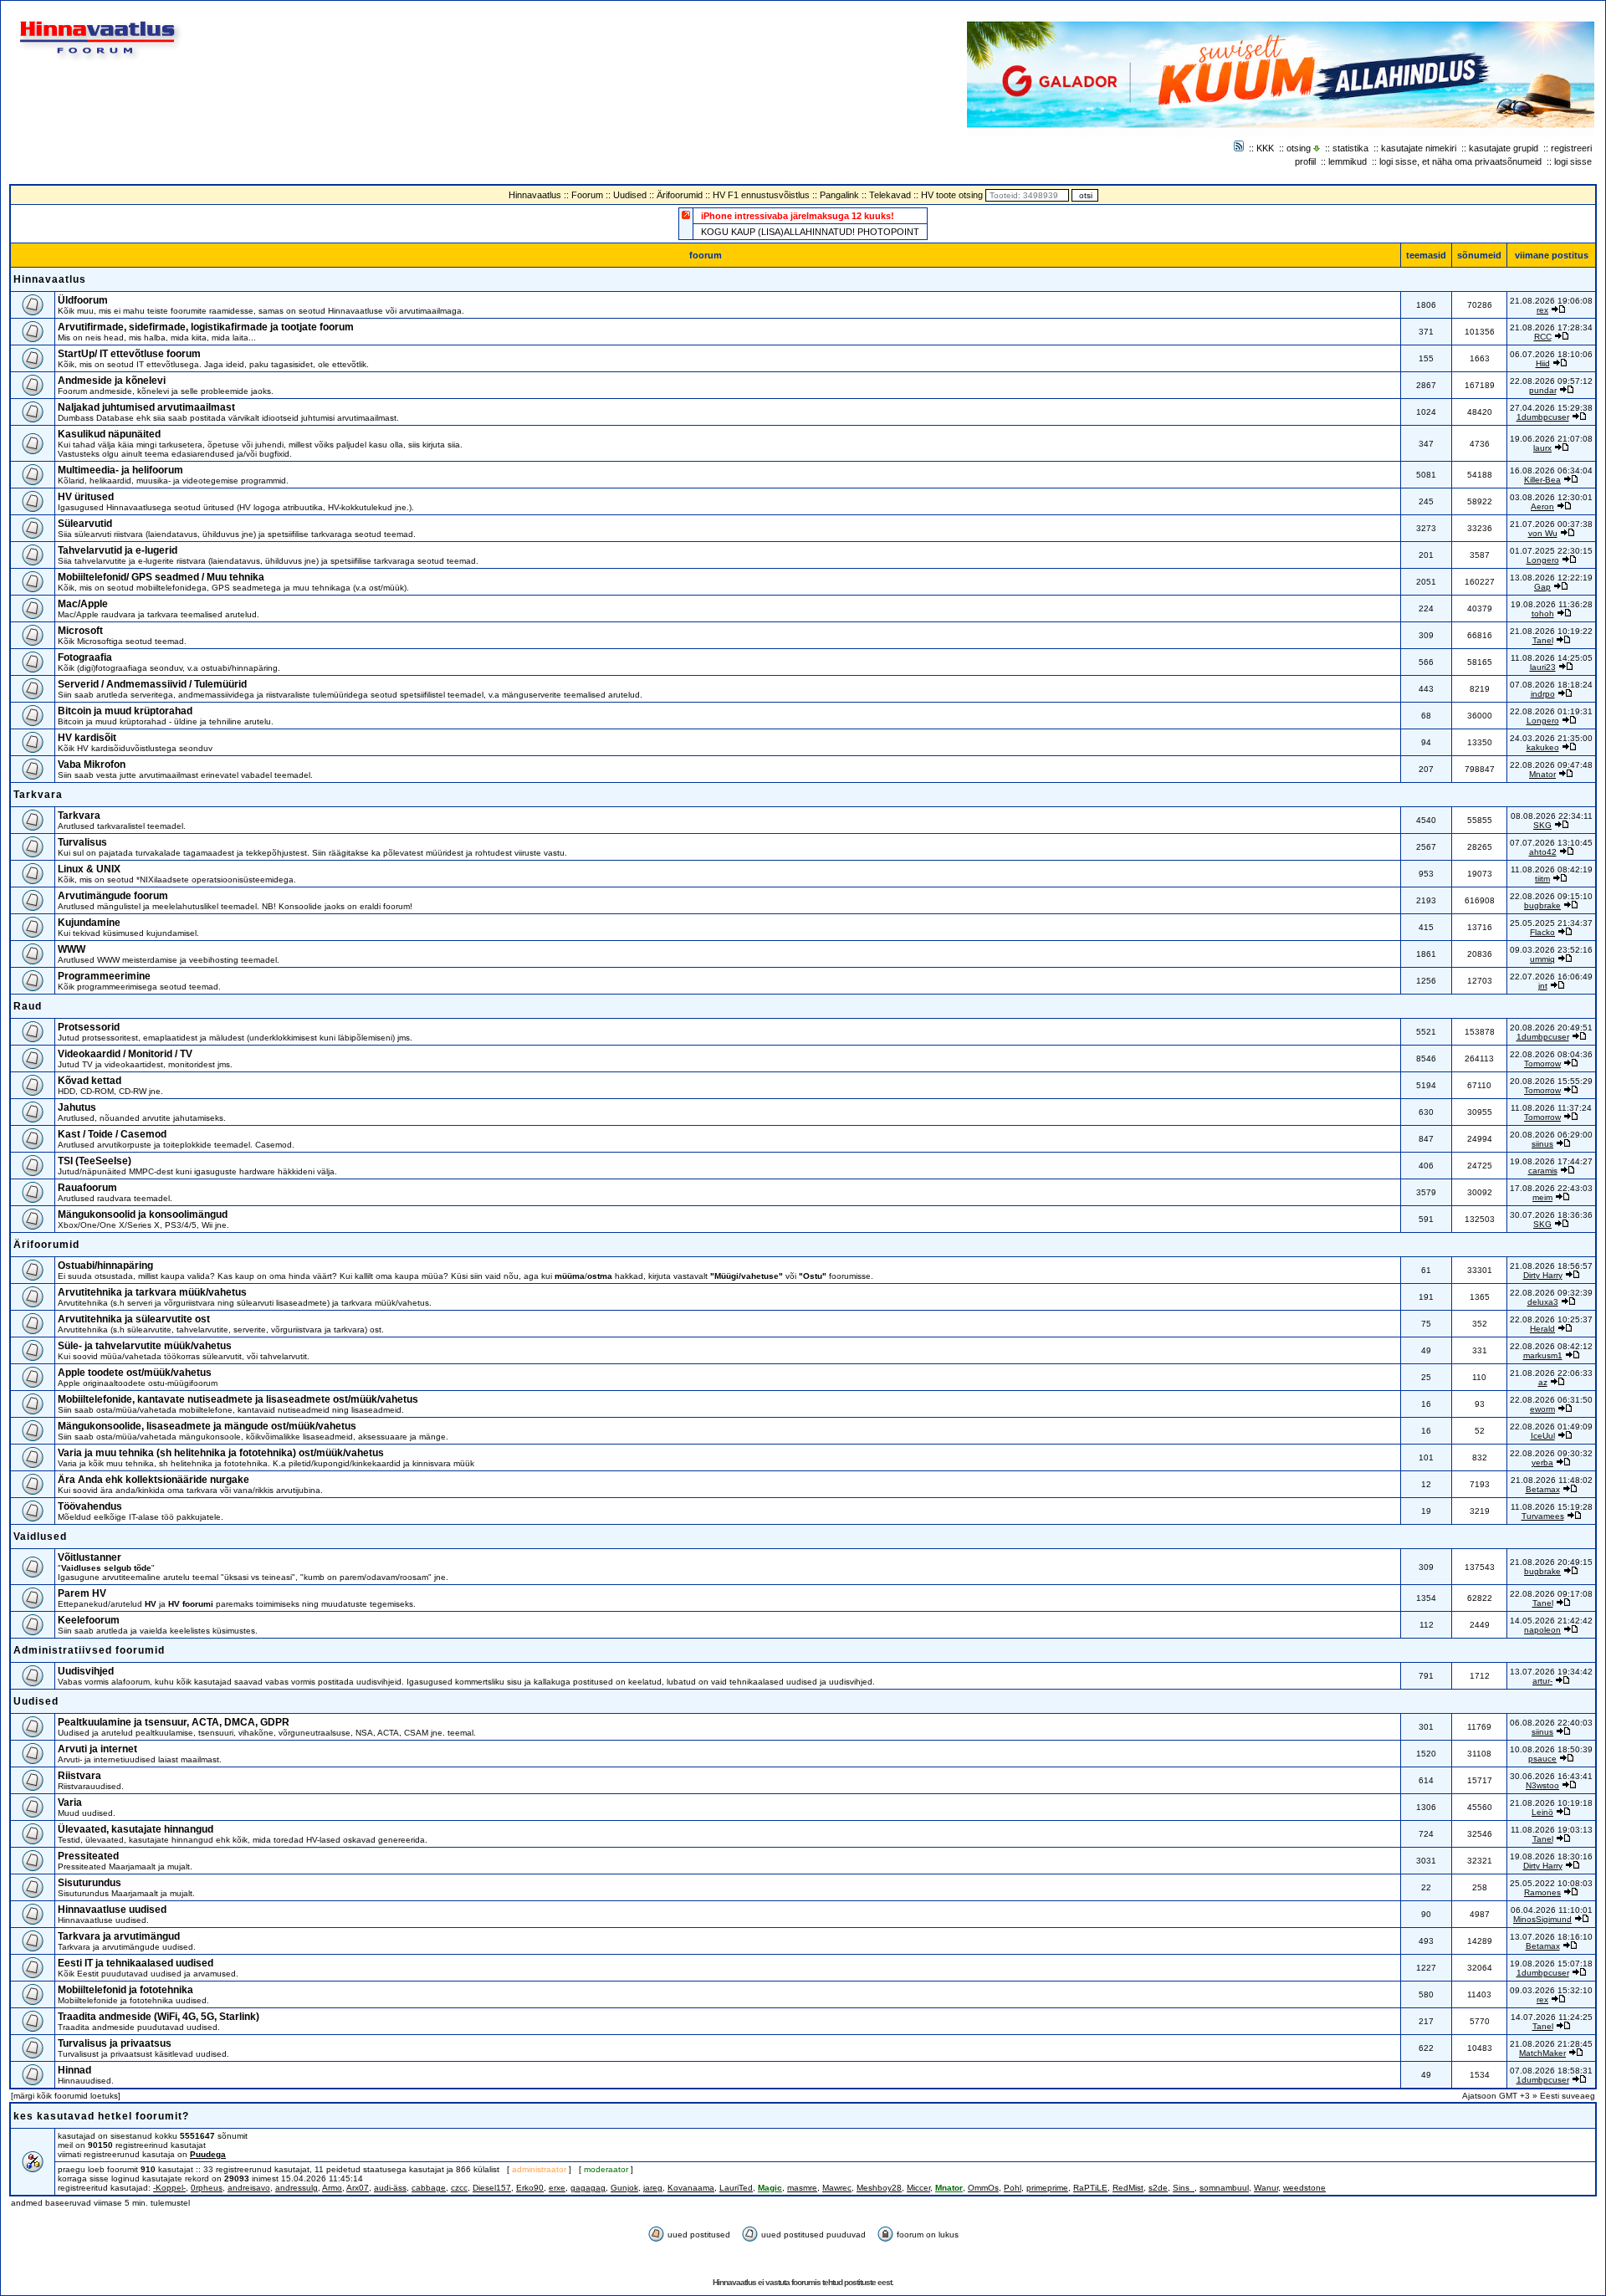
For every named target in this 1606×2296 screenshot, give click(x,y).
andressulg (297, 2188)
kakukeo (1543, 747)
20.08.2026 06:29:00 (1551, 1135)
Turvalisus (82, 842)
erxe (557, 2188)
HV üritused (86, 497)
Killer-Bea (1542, 480)
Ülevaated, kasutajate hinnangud (136, 1829)
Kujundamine (89, 923)
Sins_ (1184, 2188)
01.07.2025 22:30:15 (1551, 551)
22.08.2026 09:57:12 (1551, 381)
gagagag (588, 2188)
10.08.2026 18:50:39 (1551, 1749)
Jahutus (77, 1107)
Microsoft (80, 631)
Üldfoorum (83, 300)
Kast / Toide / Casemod (112, 1134)
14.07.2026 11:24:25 (1552, 2017)
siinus (1542, 1144)
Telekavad (890, 195)
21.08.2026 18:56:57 (1551, 1266)
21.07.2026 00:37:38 (1551, 524)
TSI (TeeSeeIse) (95, 1161)
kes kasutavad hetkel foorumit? (101, 2116)
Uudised (630, 195)
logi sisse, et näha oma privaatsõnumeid (1460, 161)
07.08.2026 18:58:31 (1551, 2071)
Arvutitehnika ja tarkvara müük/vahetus (152, 1292)
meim (1542, 1197)
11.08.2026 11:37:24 (1551, 1108)
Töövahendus (90, 1506)
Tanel (1543, 640)
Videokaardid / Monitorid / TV (125, 1054)
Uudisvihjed (86, 1671)
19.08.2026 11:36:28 (1552, 604)
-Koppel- (169, 2188)
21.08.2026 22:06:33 (1551, 1373)
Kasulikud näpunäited (109, 434)
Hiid (1543, 363)
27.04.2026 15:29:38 (1551, 408)
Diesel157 (492, 2188)
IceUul (1543, 1436)
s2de (1158, 2188)
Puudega (208, 2154)
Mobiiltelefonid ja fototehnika (125, 1990)
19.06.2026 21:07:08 (1551, 439)
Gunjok (624, 2188)
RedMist (1128, 2188)
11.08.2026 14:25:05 (1552, 658)
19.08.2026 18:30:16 (1551, 1856)
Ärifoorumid (680, 195)
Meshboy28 (879, 2188)
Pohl (1013, 2188)
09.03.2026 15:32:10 (1551, 1990)
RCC (1543, 337)
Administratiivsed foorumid (89, 1650)
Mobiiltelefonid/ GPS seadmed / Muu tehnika (161, 577)
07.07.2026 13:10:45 (1551, 843)
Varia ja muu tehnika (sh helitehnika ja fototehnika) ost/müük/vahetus (221, 1453)
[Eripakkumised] (686, 215)
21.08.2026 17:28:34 (1551, 327)
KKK (1265, 148)
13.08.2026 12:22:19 (1551, 578)
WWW (72, 949)
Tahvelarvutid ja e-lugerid (118, 550)
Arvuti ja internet (97, 1749)
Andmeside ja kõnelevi (112, 381)
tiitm (1542, 879)
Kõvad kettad (90, 1081)
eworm (1542, 1409)
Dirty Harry (1543, 1275)
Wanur (1266, 2188)
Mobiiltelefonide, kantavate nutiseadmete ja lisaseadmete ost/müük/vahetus (238, 1399)
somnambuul (1224, 2188)
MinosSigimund (1542, 1919)
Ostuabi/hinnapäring (105, 1266)
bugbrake (1542, 905)
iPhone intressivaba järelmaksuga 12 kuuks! (798, 216)
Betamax (1543, 1489)
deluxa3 (1543, 1302)
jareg (653, 2188)
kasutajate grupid (1504, 148)
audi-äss (390, 2188)
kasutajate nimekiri (1419, 148)
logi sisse (1573, 161)
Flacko (1542, 932)
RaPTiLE (1090, 2188)
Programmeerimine (104, 976)
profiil (1305, 161)
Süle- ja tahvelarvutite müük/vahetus (145, 1346)
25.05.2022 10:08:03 (1551, 1883)
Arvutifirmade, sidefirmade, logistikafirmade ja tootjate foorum (206, 327)
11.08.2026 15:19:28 (1552, 1507)
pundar (1543, 390)
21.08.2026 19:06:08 (1551, 301)
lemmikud (1348, 161)
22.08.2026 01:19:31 (1551, 711)
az (1543, 1382)
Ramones (1542, 1892)
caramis (1543, 1171)
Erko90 (530, 2188)
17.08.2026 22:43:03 (1551, 1188)
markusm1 (1543, 1355)
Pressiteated (88, 1856)
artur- (1542, 1681)
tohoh (1543, 614)
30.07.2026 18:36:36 (1551, 1215)
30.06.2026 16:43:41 (1551, 1776)
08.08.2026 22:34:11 (1552, 816)
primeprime (1047, 2188)
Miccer (918, 2188)
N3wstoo (1542, 1785)
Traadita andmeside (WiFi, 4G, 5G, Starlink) (159, 2017)
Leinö (1542, 1812)
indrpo (1543, 694)
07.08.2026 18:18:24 (1551, 685)
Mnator (1542, 774)
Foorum (587, 195)
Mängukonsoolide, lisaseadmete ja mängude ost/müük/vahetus (207, 1426)
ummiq (1542, 959)
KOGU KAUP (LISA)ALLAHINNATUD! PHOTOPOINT (810, 232)
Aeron (1542, 506)
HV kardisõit (87, 738)
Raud (28, 1006)
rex (1542, 310)
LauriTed (736, 2188)
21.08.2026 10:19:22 (1551, 631)
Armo (332, 2188)
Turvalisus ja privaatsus (115, 2043)
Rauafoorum (87, 1188)
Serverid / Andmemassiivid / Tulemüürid (152, 684)
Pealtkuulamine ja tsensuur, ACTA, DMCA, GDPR (174, 1722)
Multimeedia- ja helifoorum (120, 470)
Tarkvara (38, 795)
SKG (1542, 825)
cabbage (429, 2188)
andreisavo (249, 2188)
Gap (1542, 587)
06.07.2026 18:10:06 (1551, 354)
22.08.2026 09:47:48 (1551, 765)
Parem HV (82, 1593)
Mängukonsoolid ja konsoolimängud (143, 1214)
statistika (1350, 148)
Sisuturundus (90, 1883)
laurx (1542, 448)
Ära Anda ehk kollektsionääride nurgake (153, 1480)
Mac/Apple (83, 604)
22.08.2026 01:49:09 (1551, 1427)
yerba (1542, 1462)
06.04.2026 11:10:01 (1552, 1910)
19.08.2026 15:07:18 (1551, 1964)
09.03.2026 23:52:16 (1551, 950)
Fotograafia (85, 657)
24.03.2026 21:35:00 (1551, 738)
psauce (1542, 1759)
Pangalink (839, 195)
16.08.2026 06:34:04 (1551, 470)
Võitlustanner (90, 1557)
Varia (70, 1803)
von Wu (1543, 533)
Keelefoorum (89, 1620)
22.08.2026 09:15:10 (1551, 896)
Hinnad (74, 2070)
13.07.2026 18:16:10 (1551, 1937)
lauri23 (1543, 667)
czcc (459, 2188)
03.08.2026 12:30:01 (1551, 497)
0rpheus (207, 2188)
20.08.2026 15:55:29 (1551, 1081)
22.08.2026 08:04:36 (1551, 1054)
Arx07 (358, 2188)
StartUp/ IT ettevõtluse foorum (129, 354)
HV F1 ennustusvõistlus (761, 195)
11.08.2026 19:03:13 (1552, 1830)
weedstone (1304, 2188)
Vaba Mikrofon (92, 764)
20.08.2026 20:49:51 (1551, 1028)
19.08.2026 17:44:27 (1551, 1161)
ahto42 (1543, 852)
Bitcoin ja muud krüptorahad (125, 711)
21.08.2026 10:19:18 (1551, 1803)
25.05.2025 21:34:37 (1551, 923)
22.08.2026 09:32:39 (1551, 1293)
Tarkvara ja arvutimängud (119, 1936)
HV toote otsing (952, 195)
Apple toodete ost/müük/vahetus (135, 1373)
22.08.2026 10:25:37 (1551, 1319)
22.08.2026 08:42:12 (1551, 1346)
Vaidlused (40, 1537)
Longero (1543, 560)
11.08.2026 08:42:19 (1552, 869)
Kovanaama (691, 2188)
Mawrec (837, 2188)
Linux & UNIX (89, 869)
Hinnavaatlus (535, 195)
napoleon (1542, 1630)
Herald (1542, 1329)
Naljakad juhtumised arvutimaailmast (146, 407)
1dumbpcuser (1543, 417)
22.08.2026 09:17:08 (1551, 1594)
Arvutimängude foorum (113, 896)
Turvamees (1543, 1516)
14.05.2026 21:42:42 (1551, 1621)
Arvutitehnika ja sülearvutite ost (134, 1319)
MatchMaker (1542, 2053)
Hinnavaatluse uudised (112, 1910)
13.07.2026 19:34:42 (1551, 1672)
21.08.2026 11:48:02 (1552, 1480)
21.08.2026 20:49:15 (1551, 1562)
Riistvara (79, 1776)
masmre (802, 2188)
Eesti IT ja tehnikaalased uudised (136, 1963)
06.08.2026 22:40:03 (1551, 1723)
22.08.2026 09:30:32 (1551, 1453)
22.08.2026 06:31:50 (1551, 1400)
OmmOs (983, 2188)
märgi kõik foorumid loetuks (66, 2096)
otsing (1299, 148)
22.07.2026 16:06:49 (1551, 977)
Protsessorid (89, 1027)
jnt (1543, 986)
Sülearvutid (85, 524)
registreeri (1571, 148)
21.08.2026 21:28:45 (1551, 2044)
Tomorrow (1542, 1064)
